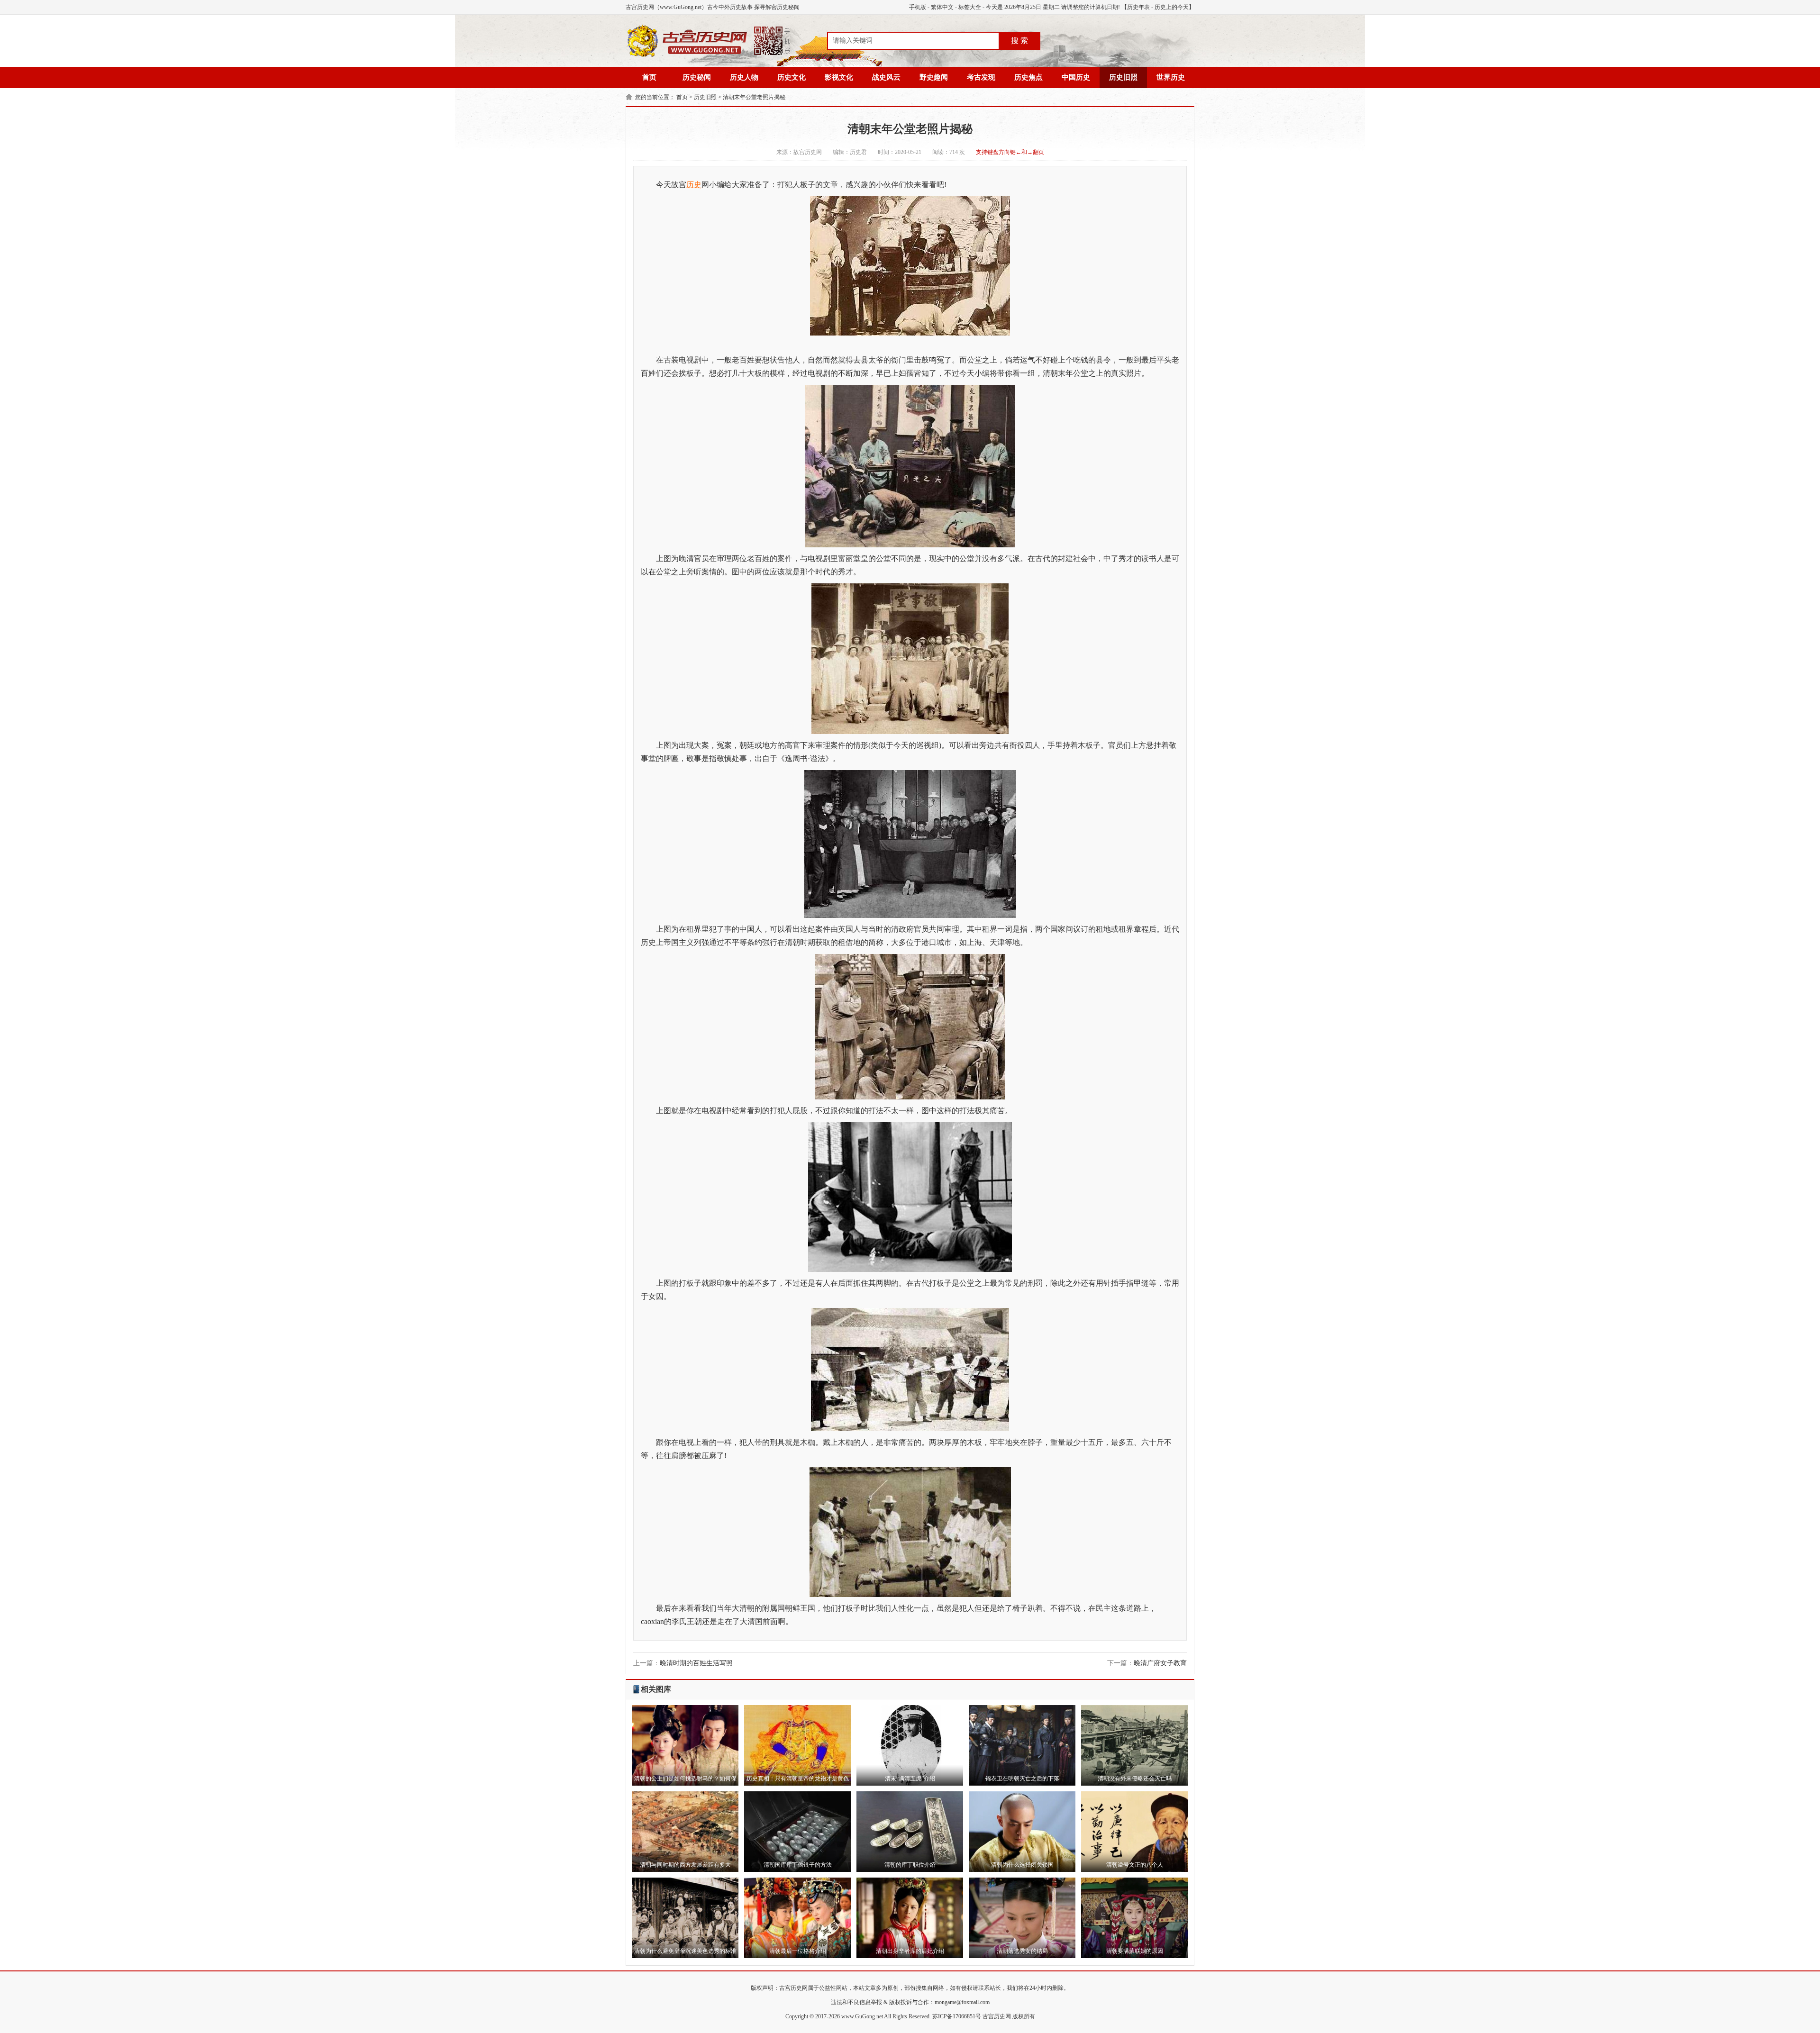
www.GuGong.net (862, 2016)
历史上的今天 (1172, 7)
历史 (694, 185)
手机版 (918, 7)
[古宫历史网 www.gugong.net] (709, 55)
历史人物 (744, 77)
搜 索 (1019, 41)
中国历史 (1076, 77)
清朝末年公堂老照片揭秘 (754, 97)
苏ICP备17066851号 (957, 2016)
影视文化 (839, 77)
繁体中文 (942, 7)
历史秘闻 (697, 77)
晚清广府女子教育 (1160, 1663)
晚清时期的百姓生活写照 (696, 1663)
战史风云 (886, 77)
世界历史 (1171, 77)
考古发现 (981, 77)
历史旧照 (1123, 77)
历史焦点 (1028, 77)
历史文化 (792, 77)
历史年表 (1138, 7)
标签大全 (970, 7)
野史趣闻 (934, 77)
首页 (649, 77)
